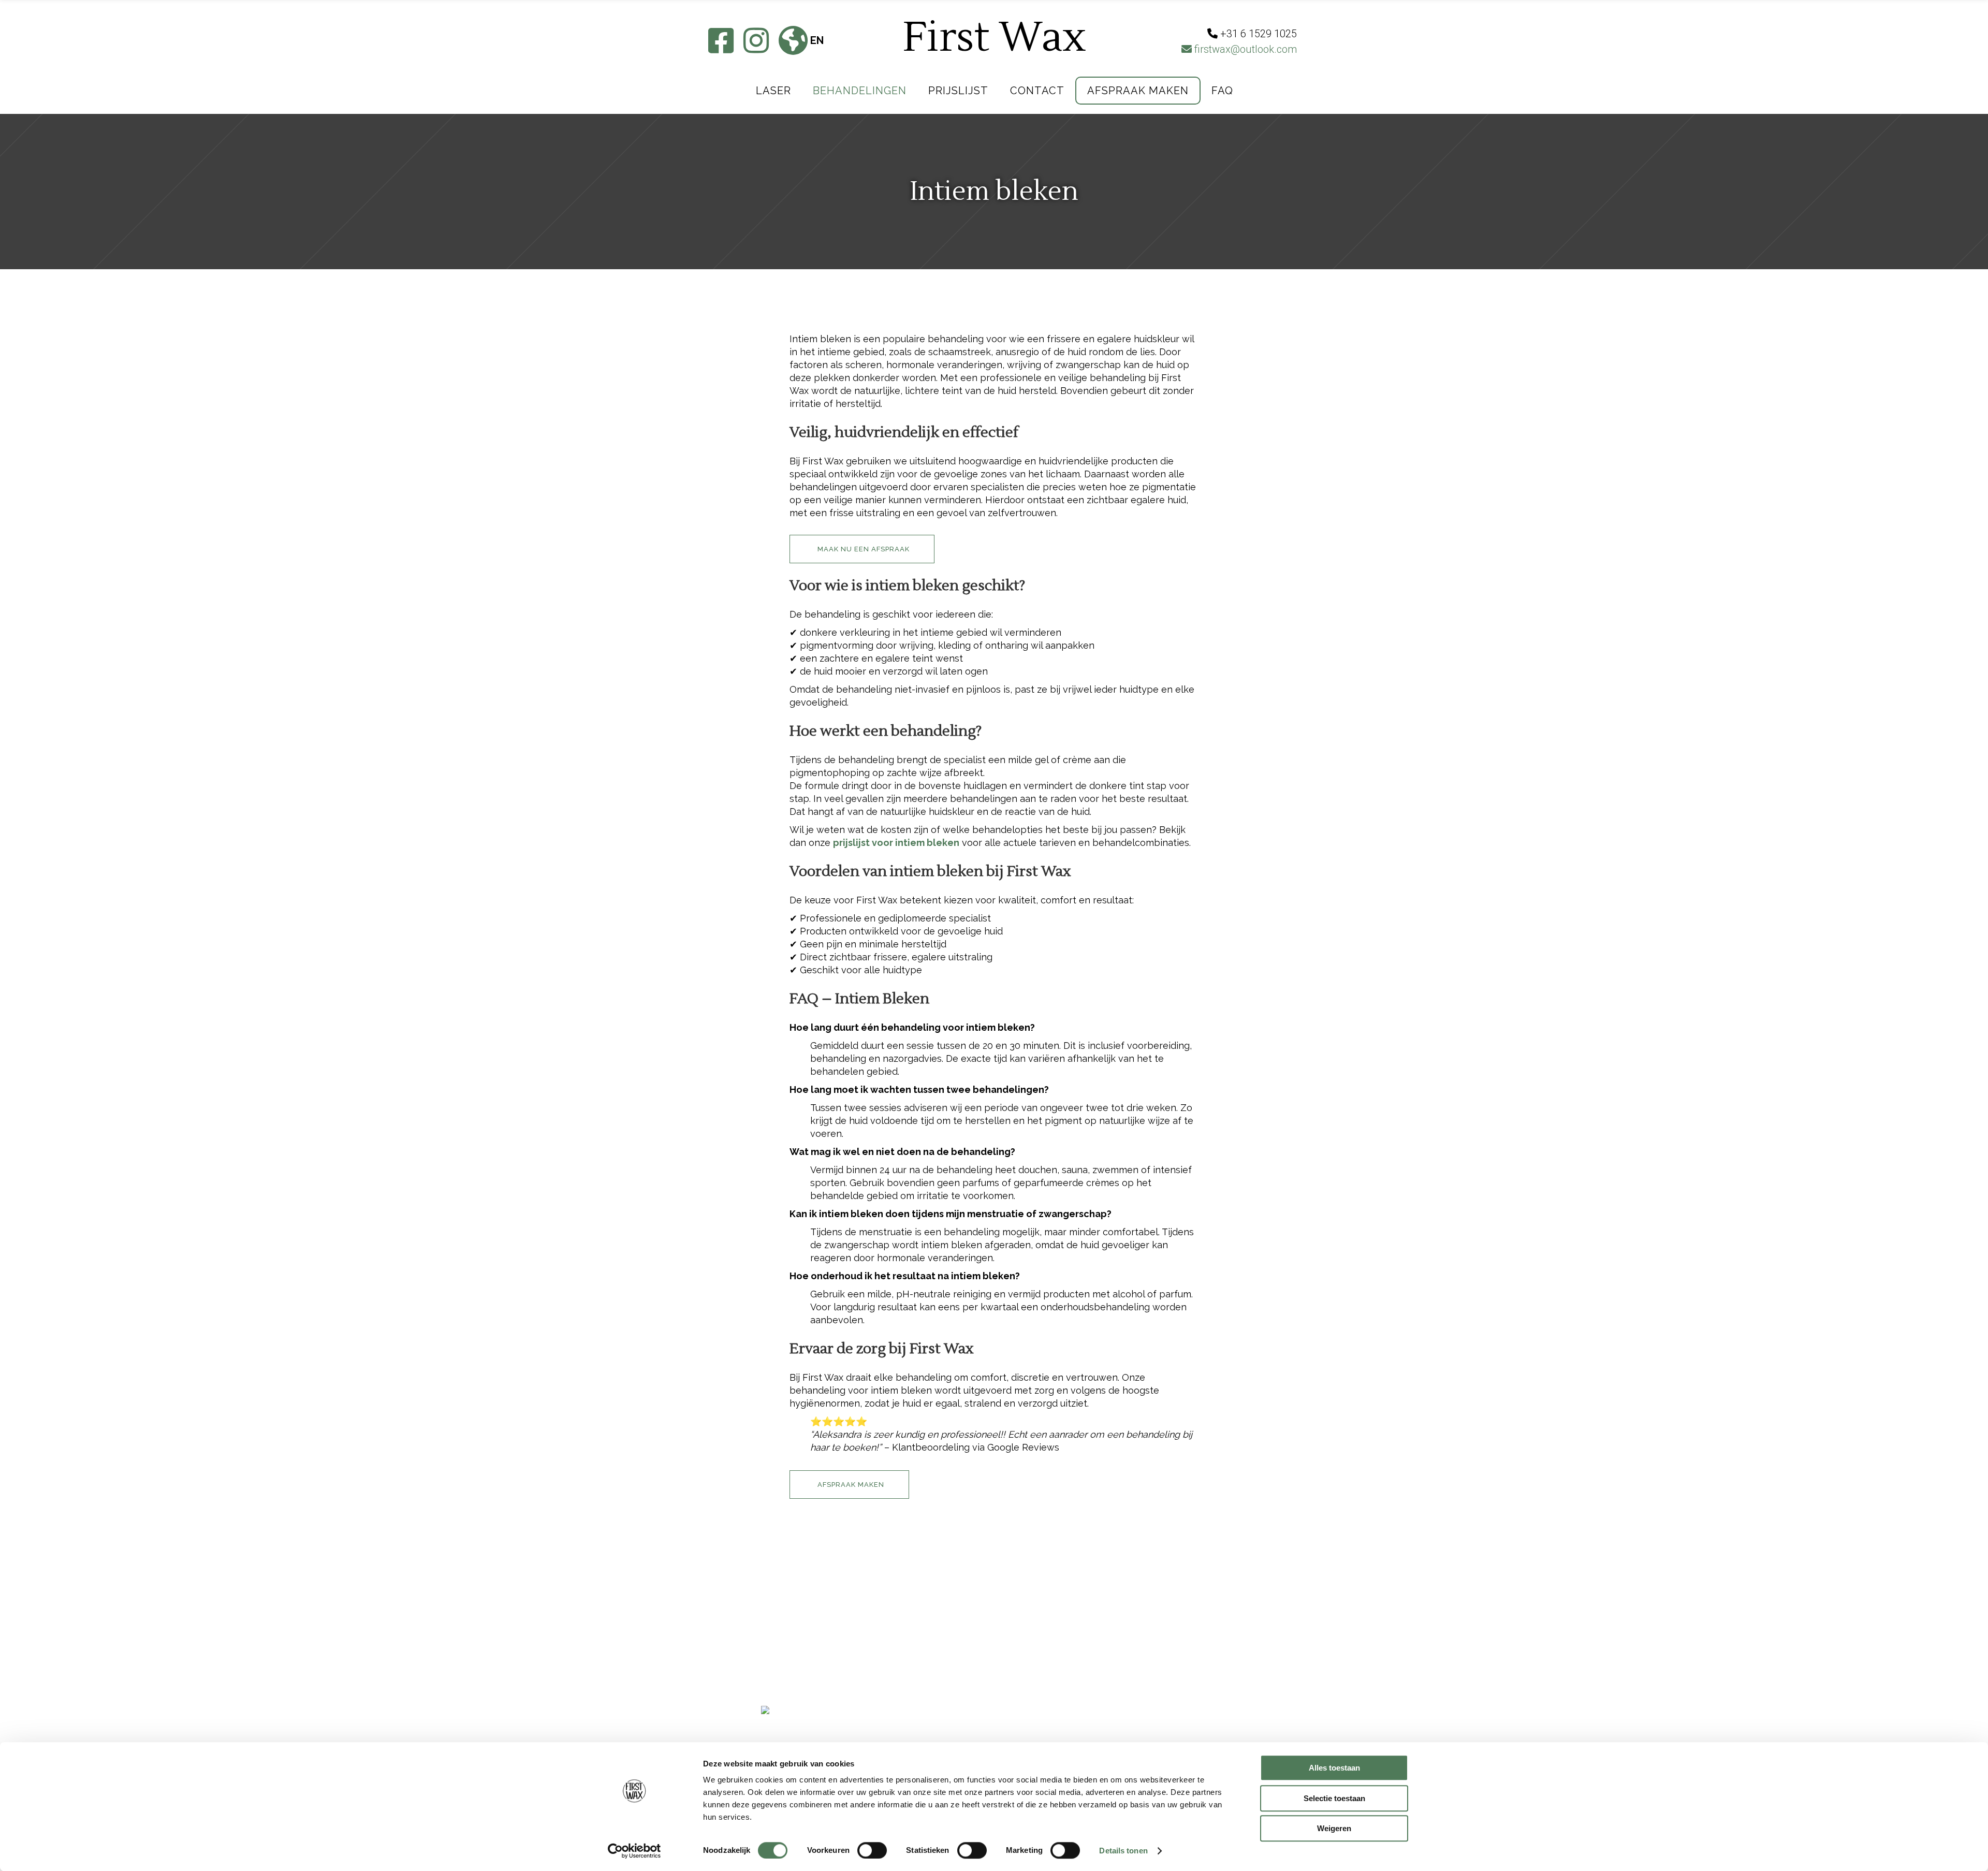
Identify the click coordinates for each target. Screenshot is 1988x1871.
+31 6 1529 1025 (951, 1635)
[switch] (872, 1850)
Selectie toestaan (1334, 1798)
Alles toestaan (1334, 1768)
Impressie (785, 1622)
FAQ (804, 999)
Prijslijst (786, 1640)
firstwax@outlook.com (1244, 49)
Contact (783, 1658)
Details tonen (1123, 1851)
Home (774, 1604)
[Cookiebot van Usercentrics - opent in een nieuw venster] (634, 1851)
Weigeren (1334, 1828)
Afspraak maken (803, 1676)
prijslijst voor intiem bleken (896, 843)
